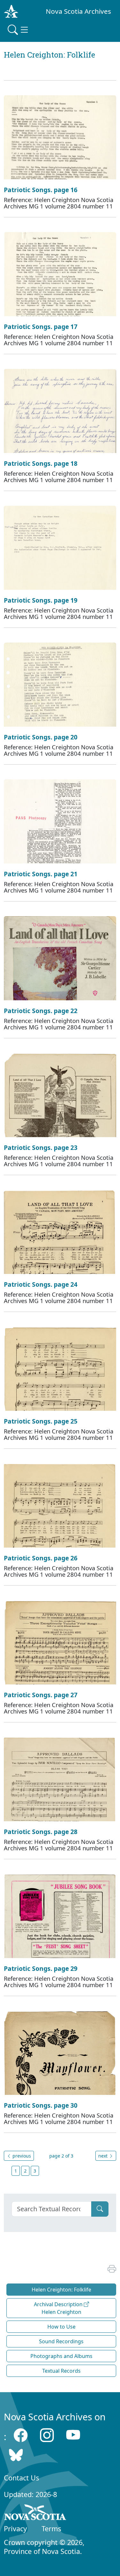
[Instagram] (47, 2435)
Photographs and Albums (61, 2356)
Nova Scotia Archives (78, 11)
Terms (51, 2529)
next (104, 2156)
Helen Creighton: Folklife (61, 2290)
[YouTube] (73, 2435)
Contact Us (21, 2478)
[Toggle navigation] (19, 30)
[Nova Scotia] (35, 2513)
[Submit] (100, 2209)
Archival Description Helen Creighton (59, 2308)
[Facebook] (21, 2435)
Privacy (15, 2529)
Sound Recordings (61, 2341)
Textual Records (61, 2371)
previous (21, 2156)
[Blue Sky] (16, 2455)
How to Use (61, 2327)
